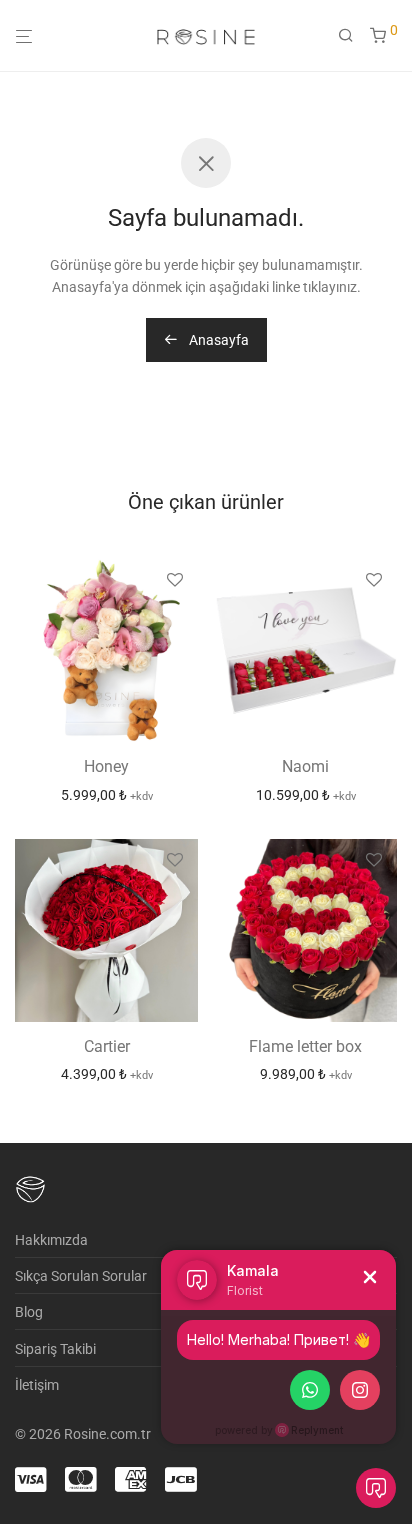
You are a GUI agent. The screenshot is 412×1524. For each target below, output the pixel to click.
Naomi (305, 766)
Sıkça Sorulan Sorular (81, 1276)
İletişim (37, 1385)
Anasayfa (217, 340)
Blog (29, 1312)
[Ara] (354, 36)
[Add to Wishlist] (175, 581)
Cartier (107, 1046)
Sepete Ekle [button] (107, 795)
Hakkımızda (51, 1240)
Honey (106, 766)
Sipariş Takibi (55, 1349)
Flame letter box (305, 1046)
